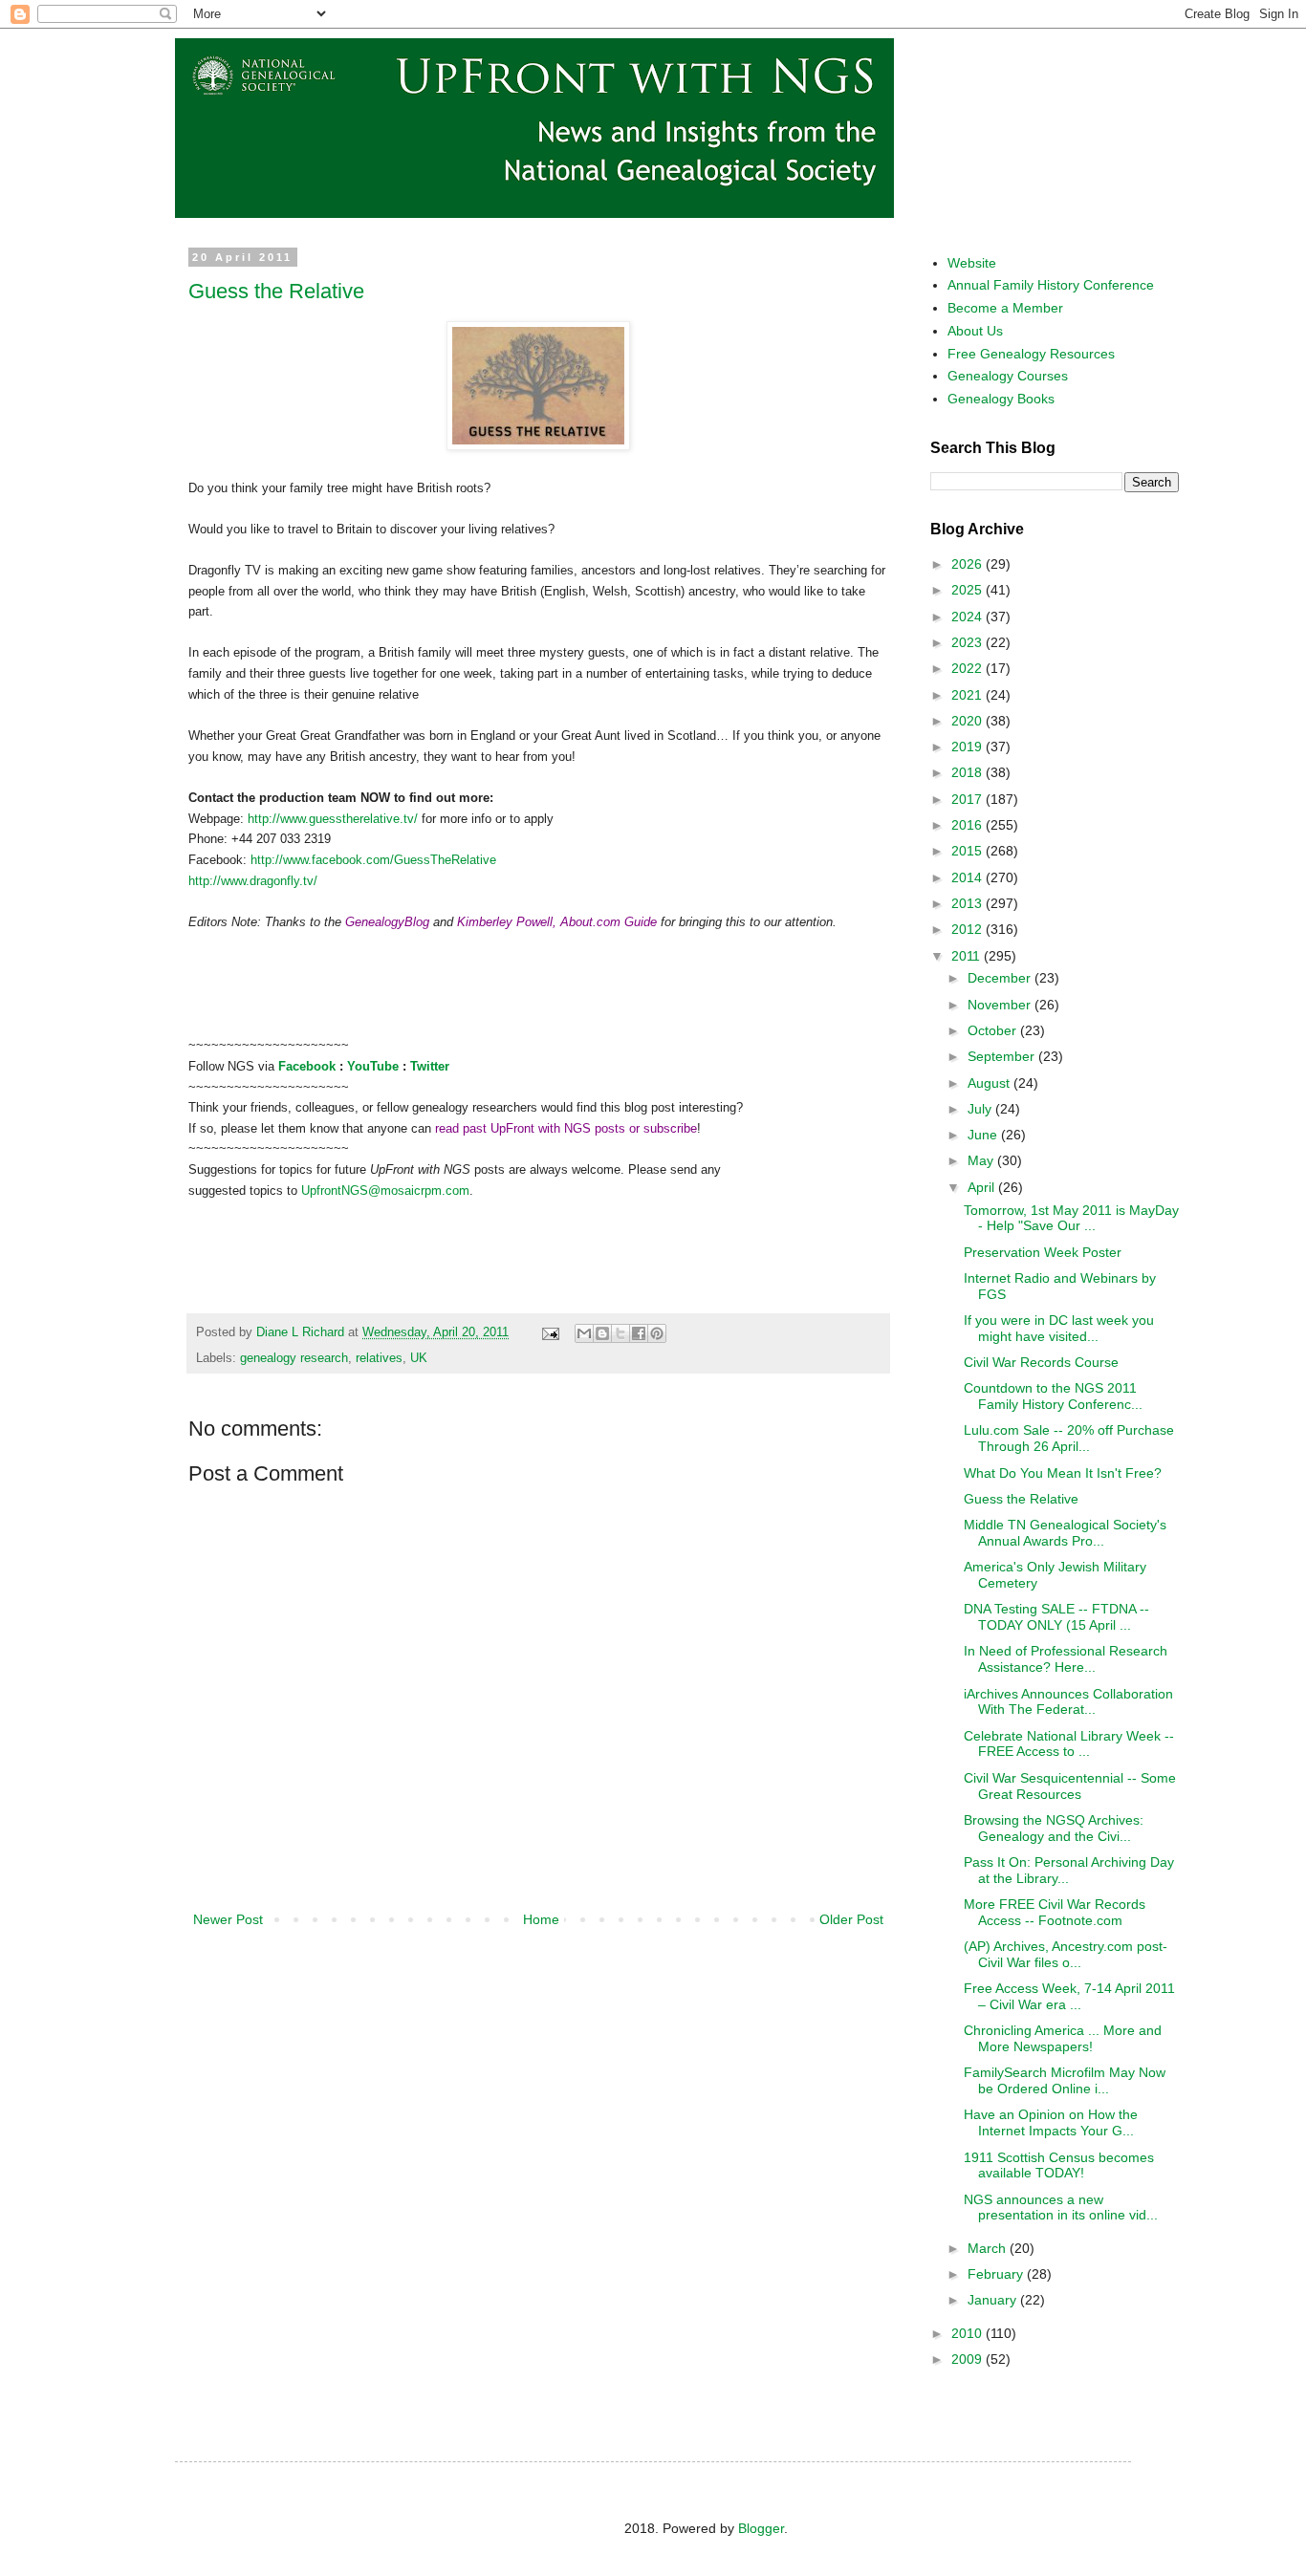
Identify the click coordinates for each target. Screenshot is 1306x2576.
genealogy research (294, 1358)
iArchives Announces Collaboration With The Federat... (1068, 1702)
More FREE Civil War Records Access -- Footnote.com (1055, 1912)
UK (419, 1358)
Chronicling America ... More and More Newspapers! (1063, 2038)
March (989, 2248)
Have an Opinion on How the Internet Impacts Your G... (1051, 2122)
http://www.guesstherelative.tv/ (333, 819)
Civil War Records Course (1041, 1362)
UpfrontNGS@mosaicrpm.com (385, 1191)
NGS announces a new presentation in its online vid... (1061, 2208)
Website (972, 263)
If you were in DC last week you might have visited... (1059, 1328)
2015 (969, 851)
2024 (969, 617)
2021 (969, 695)
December (1001, 978)
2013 (969, 903)
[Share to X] (620, 1333)
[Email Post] (550, 1332)
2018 (969, 772)
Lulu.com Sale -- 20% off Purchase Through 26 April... (1069, 1438)
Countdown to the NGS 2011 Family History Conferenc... (1053, 1396)
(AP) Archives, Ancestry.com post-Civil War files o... (1066, 1954)
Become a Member (1005, 308)
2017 (969, 799)
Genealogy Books (1001, 399)
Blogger (761, 2528)
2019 (969, 747)
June (984, 1135)
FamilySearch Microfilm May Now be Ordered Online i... (1065, 2080)
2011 (968, 956)
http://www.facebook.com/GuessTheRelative (373, 860)
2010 (969, 2333)
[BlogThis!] (602, 1333)
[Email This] (584, 1333)
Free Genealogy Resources (1031, 354)
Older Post (851, 1919)
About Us (975, 331)
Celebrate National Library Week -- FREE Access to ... (1069, 1744)
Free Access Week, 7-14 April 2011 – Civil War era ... (1069, 1996)
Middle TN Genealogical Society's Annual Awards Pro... (1065, 1533)
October (994, 1030)
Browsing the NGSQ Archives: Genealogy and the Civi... (1054, 1828)
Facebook (307, 1066)
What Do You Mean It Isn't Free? (1063, 1473)
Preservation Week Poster (1043, 1252)
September (1003, 1056)
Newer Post (228, 1919)
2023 (969, 642)
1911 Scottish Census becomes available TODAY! (1059, 2165)
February (997, 2274)
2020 (969, 721)
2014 (969, 877)
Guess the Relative (276, 291)
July (981, 1109)
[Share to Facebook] (639, 1333)
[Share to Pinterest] (657, 1333)
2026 (969, 564)
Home (541, 1919)
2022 (969, 668)
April (983, 1187)
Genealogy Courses (1008, 376)
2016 (969, 825)
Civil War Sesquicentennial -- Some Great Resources (1070, 1786)
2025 (969, 590)
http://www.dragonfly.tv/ (253, 881)
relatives (379, 1358)
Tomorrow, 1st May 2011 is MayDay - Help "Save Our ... (1071, 1218)
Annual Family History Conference (1051, 285)
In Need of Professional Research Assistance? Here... (1066, 1659)
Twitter (430, 1066)
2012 (969, 929)
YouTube (373, 1066)
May (982, 1160)
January (994, 2300)
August (990, 1083)
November (1001, 1005)
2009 (969, 2359)
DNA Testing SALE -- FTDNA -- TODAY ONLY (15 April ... (1056, 1617)
